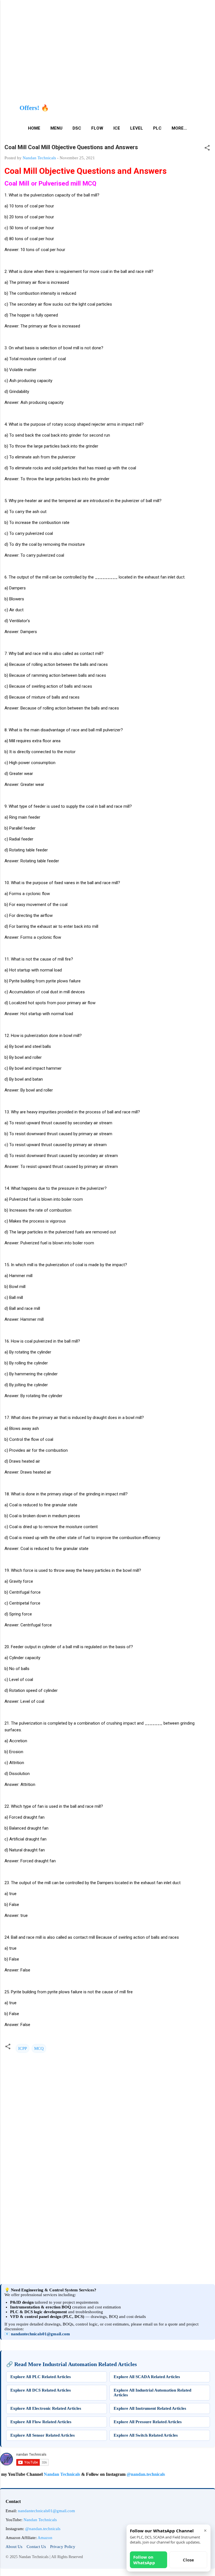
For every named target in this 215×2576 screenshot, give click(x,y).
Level (137, 128)
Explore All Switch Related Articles (146, 2435)
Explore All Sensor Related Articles (43, 2435)
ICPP (23, 2048)
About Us (14, 2547)
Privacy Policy (63, 2547)
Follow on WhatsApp (144, 2560)
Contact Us (36, 2547)
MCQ (39, 2048)
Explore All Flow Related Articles (41, 2422)
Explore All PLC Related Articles (41, 2377)
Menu (56, 128)
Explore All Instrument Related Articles (150, 2408)
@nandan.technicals (120, 2474)
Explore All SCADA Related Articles (147, 2377)
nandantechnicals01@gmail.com (40, 2334)
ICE (117, 128)
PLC (157, 128)
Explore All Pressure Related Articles (148, 2422)
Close (188, 2560)
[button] (207, 149)
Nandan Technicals (36, 2474)
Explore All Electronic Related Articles (46, 2408)
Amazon (45, 2538)
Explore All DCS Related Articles (41, 2390)
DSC (77, 128)
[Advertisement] (107, 2226)
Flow (97, 128)
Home (34, 128)
